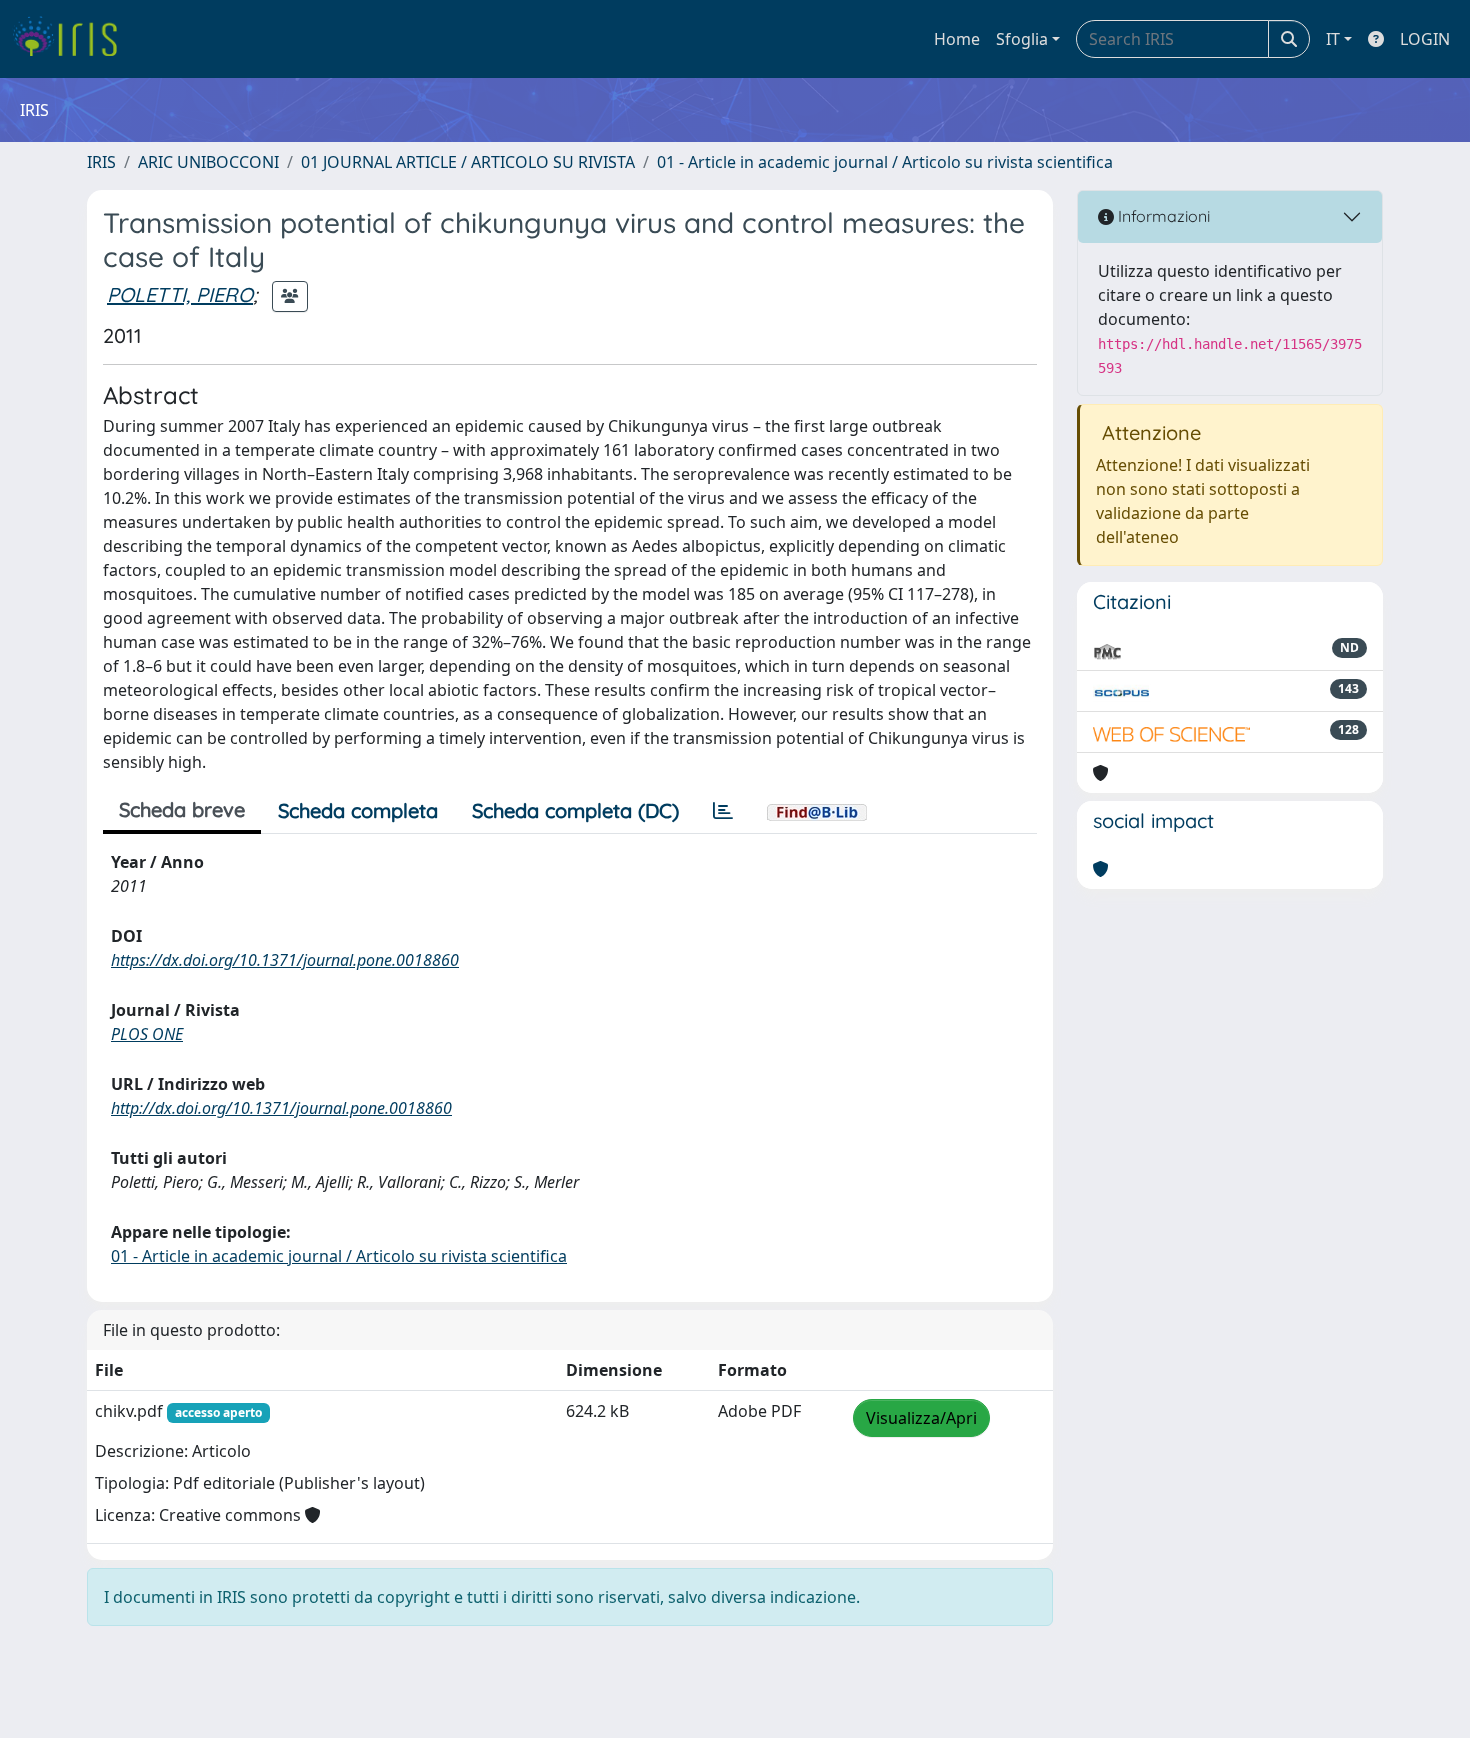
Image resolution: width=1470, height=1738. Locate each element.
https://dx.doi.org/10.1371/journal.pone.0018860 (285, 960)
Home (957, 39)
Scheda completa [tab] (358, 810)
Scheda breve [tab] (182, 809)
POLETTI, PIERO (180, 294)
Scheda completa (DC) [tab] (575, 810)
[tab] (723, 811)
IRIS (101, 162)
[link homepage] (72, 39)
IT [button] (1333, 39)
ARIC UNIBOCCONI (208, 162)
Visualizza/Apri (921, 1418)
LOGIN (1425, 39)
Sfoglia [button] (1022, 39)
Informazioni (1162, 216)
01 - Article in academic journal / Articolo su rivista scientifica (885, 162)
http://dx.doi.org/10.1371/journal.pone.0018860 (281, 1108)
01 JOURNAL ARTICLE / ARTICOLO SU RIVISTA (468, 162)
